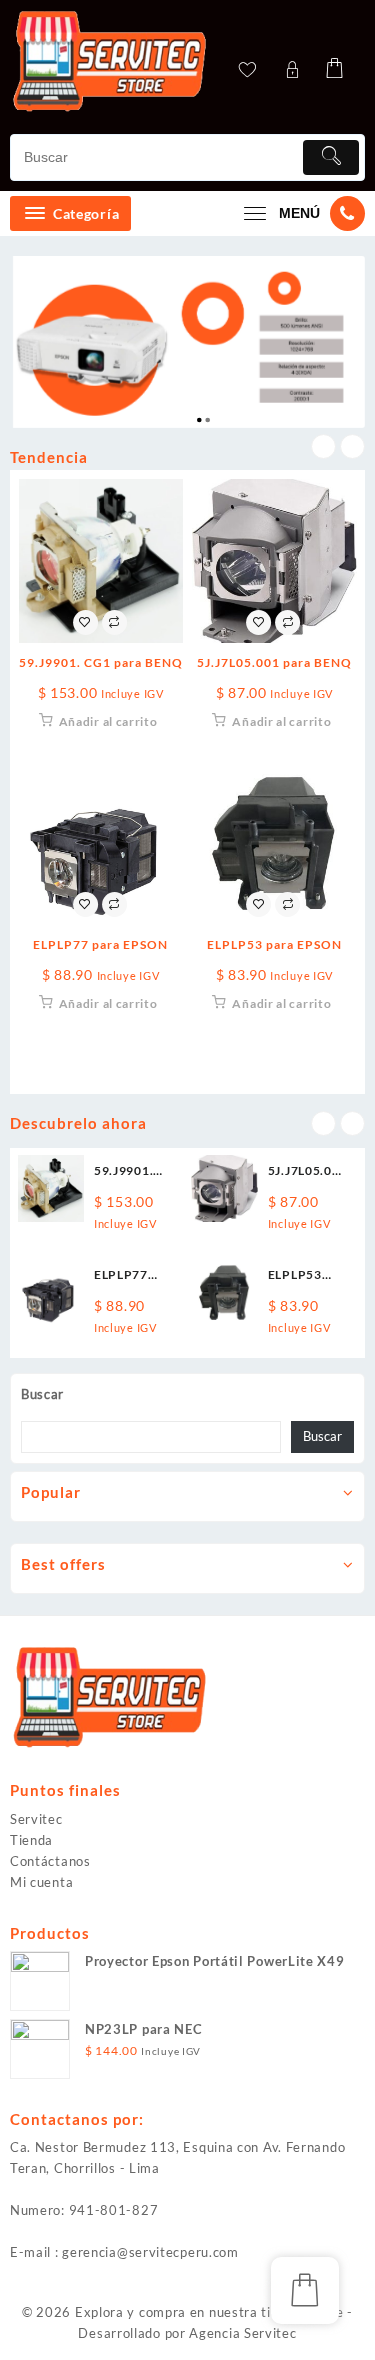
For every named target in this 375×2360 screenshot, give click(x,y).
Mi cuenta (41, 1882)
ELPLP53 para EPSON (274, 944)
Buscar (42, 1394)
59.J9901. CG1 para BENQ (101, 662)
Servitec (36, 1819)
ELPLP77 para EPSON (100, 944)
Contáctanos (50, 1861)
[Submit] (331, 157)
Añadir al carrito (108, 721)
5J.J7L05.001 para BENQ (274, 662)
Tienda (31, 1840)
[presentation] (323, 446)
